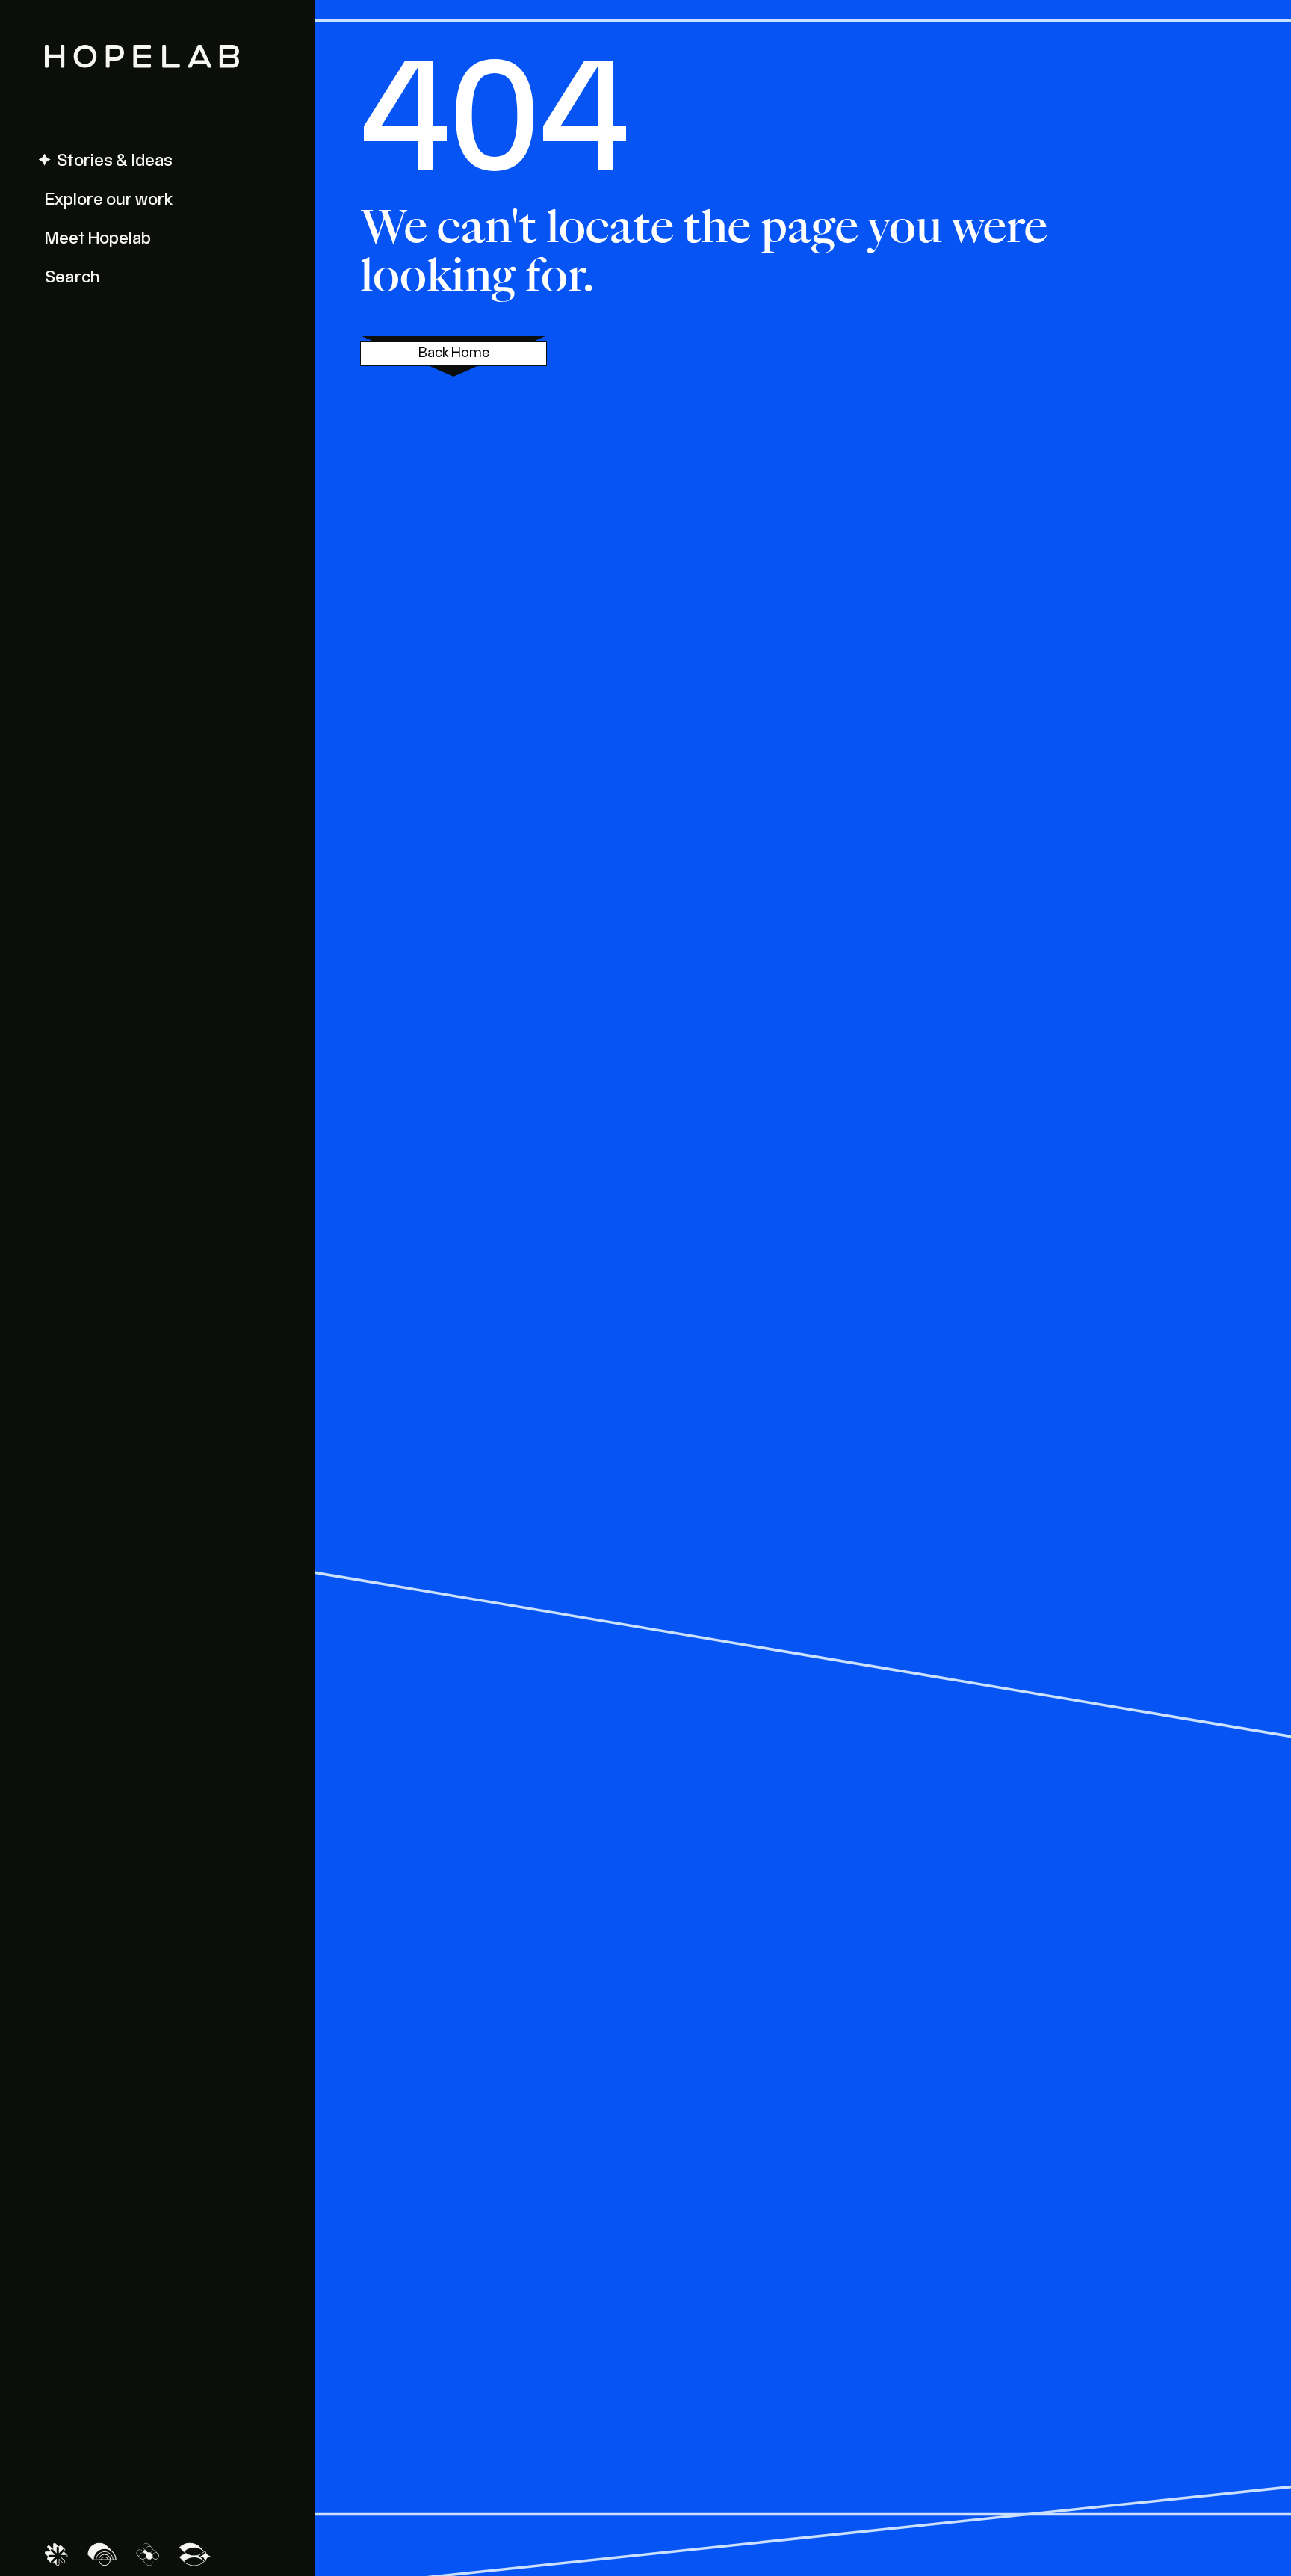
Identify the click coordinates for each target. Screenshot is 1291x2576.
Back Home (454, 353)
